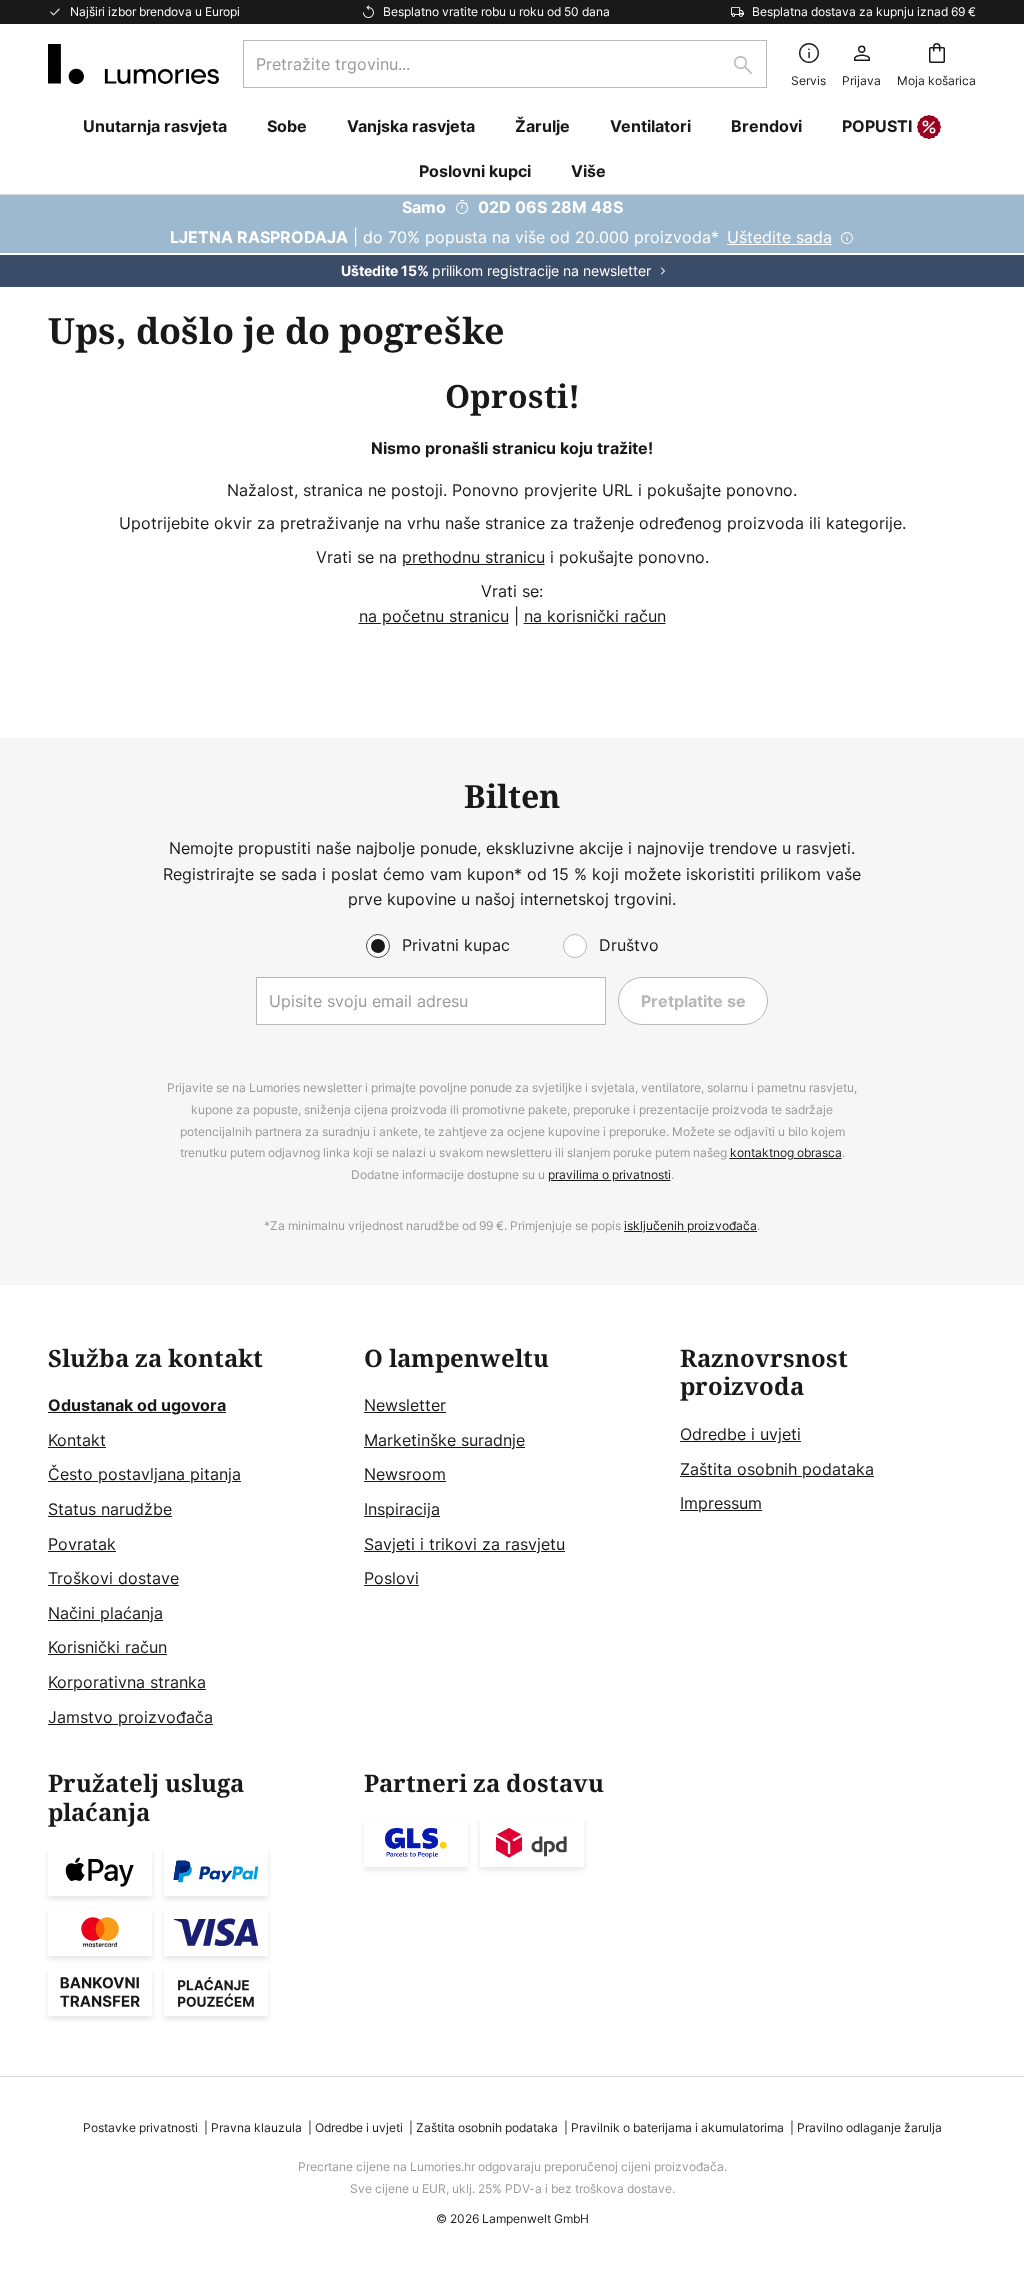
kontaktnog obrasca (786, 1152)
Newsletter (405, 1405)
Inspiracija (402, 1509)
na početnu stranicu (434, 616)
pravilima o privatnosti (609, 1174)
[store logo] (133, 64)
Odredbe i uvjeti (740, 1434)
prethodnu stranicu (473, 557)
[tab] (196, 1538)
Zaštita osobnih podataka (777, 1469)
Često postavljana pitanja (144, 1474)
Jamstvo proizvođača (130, 1717)
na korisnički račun (595, 616)
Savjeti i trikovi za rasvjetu (464, 1544)
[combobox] (505, 64)
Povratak (82, 1544)
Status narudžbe (110, 1509)
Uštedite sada (779, 237)
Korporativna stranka (127, 1682)
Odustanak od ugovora (137, 1405)
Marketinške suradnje (444, 1440)
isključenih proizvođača (690, 1225)
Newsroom (405, 1474)
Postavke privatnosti (140, 2127)
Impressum (721, 1503)
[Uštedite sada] (512, 241)
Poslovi (391, 1578)
